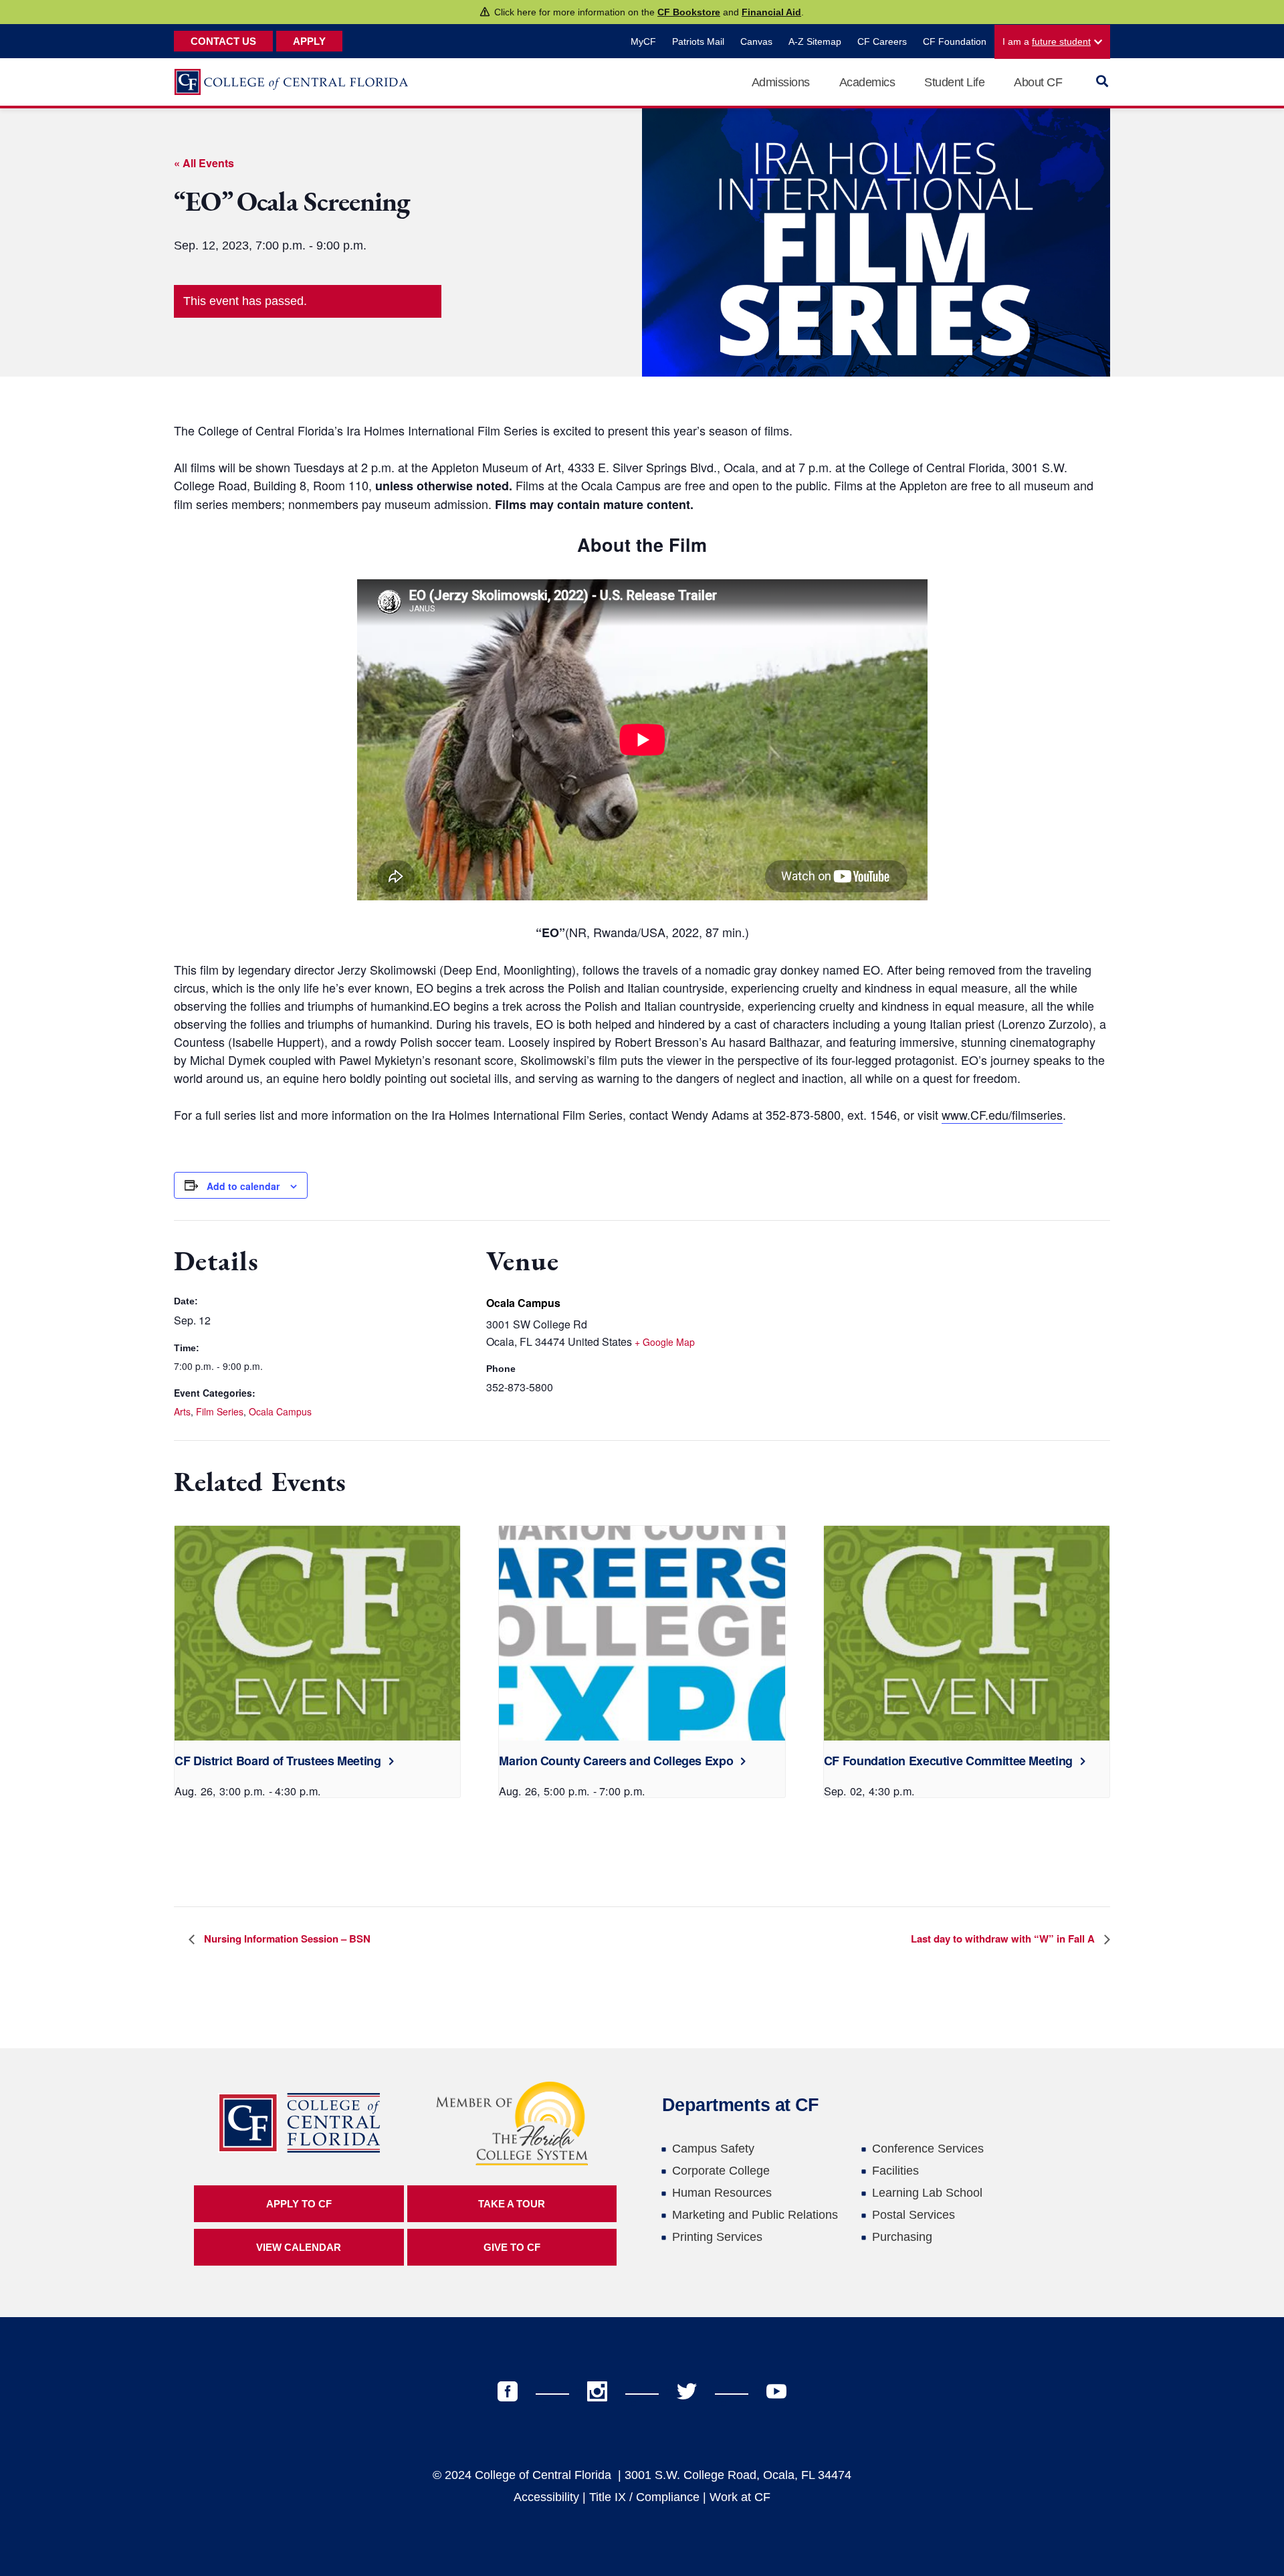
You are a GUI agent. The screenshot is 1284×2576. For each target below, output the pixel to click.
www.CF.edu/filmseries (1002, 1114)
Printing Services (717, 2237)
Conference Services (928, 2149)
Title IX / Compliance (644, 2497)
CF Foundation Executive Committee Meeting (948, 1761)
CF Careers (882, 41)
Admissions (781, 82)
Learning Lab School (927, 2193)
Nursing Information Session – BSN (286, 1939)
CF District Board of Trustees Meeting (278, 1761)
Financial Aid (771, 12)
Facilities (895, 2171)
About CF (1038, 82)
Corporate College (721, 2171)
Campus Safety (713, 2149)
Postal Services (914, 2215)
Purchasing (902, 2237)
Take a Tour (512, 2204)
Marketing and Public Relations (755, 2215)
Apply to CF (299, 2204)
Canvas (756, 41)
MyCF (643, 41)
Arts (182, 1411)
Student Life (954, 82)
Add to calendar (243, 1186)
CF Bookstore (689, 12)
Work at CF (740, 2497)
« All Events (204, 163)
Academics (867, 82)
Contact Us (223, 41)
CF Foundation (955, 41)
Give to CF (512, 2247)
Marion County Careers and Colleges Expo (616, 1761)
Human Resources (722, 2193)
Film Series (220, 1411)
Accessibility (546, 2497)
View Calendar (299, 2247)
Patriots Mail (698, 41)
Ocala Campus (280, 1411)
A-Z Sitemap (815, 41)
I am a (1047, 41)
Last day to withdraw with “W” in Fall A (1004, 1939)
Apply (309, 41)
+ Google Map (665, 1342)
